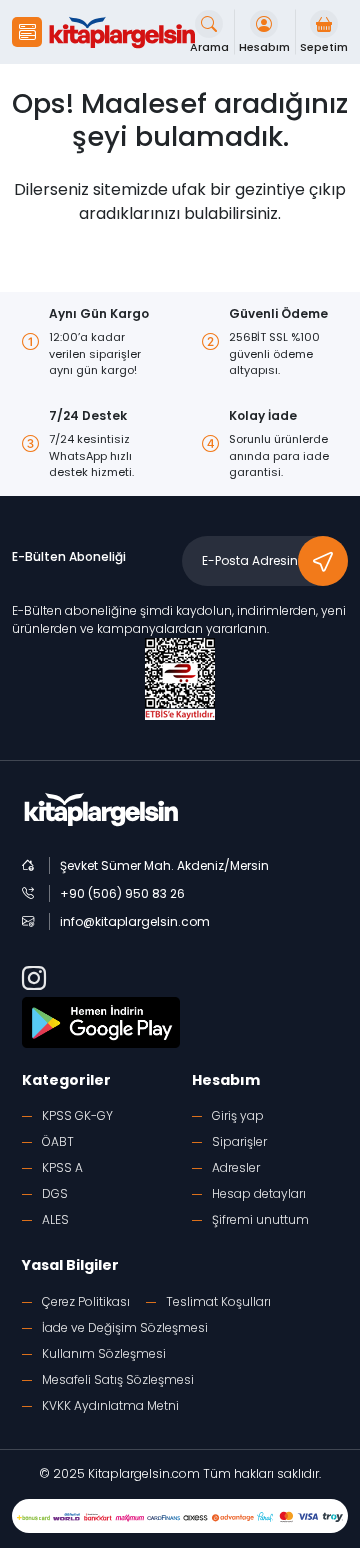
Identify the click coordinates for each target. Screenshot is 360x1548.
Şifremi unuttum (260, 1219)
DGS (55, 1193)
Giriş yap (238, 1115)
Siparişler (239, 1141)
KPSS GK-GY (77, 1115)
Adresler (236, 1167)
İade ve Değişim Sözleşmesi (125, 1327)
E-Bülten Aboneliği (69, 556)
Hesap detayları (259, 1193)
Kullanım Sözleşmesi (104, 1353)
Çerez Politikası (86, 1301)
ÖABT (58, 1141)
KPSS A (62, 1167)
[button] (27, 32)
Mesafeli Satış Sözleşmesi (118, 1379)
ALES (55, 1219)
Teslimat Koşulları (218, 1301)
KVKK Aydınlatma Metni (110, 1405)
